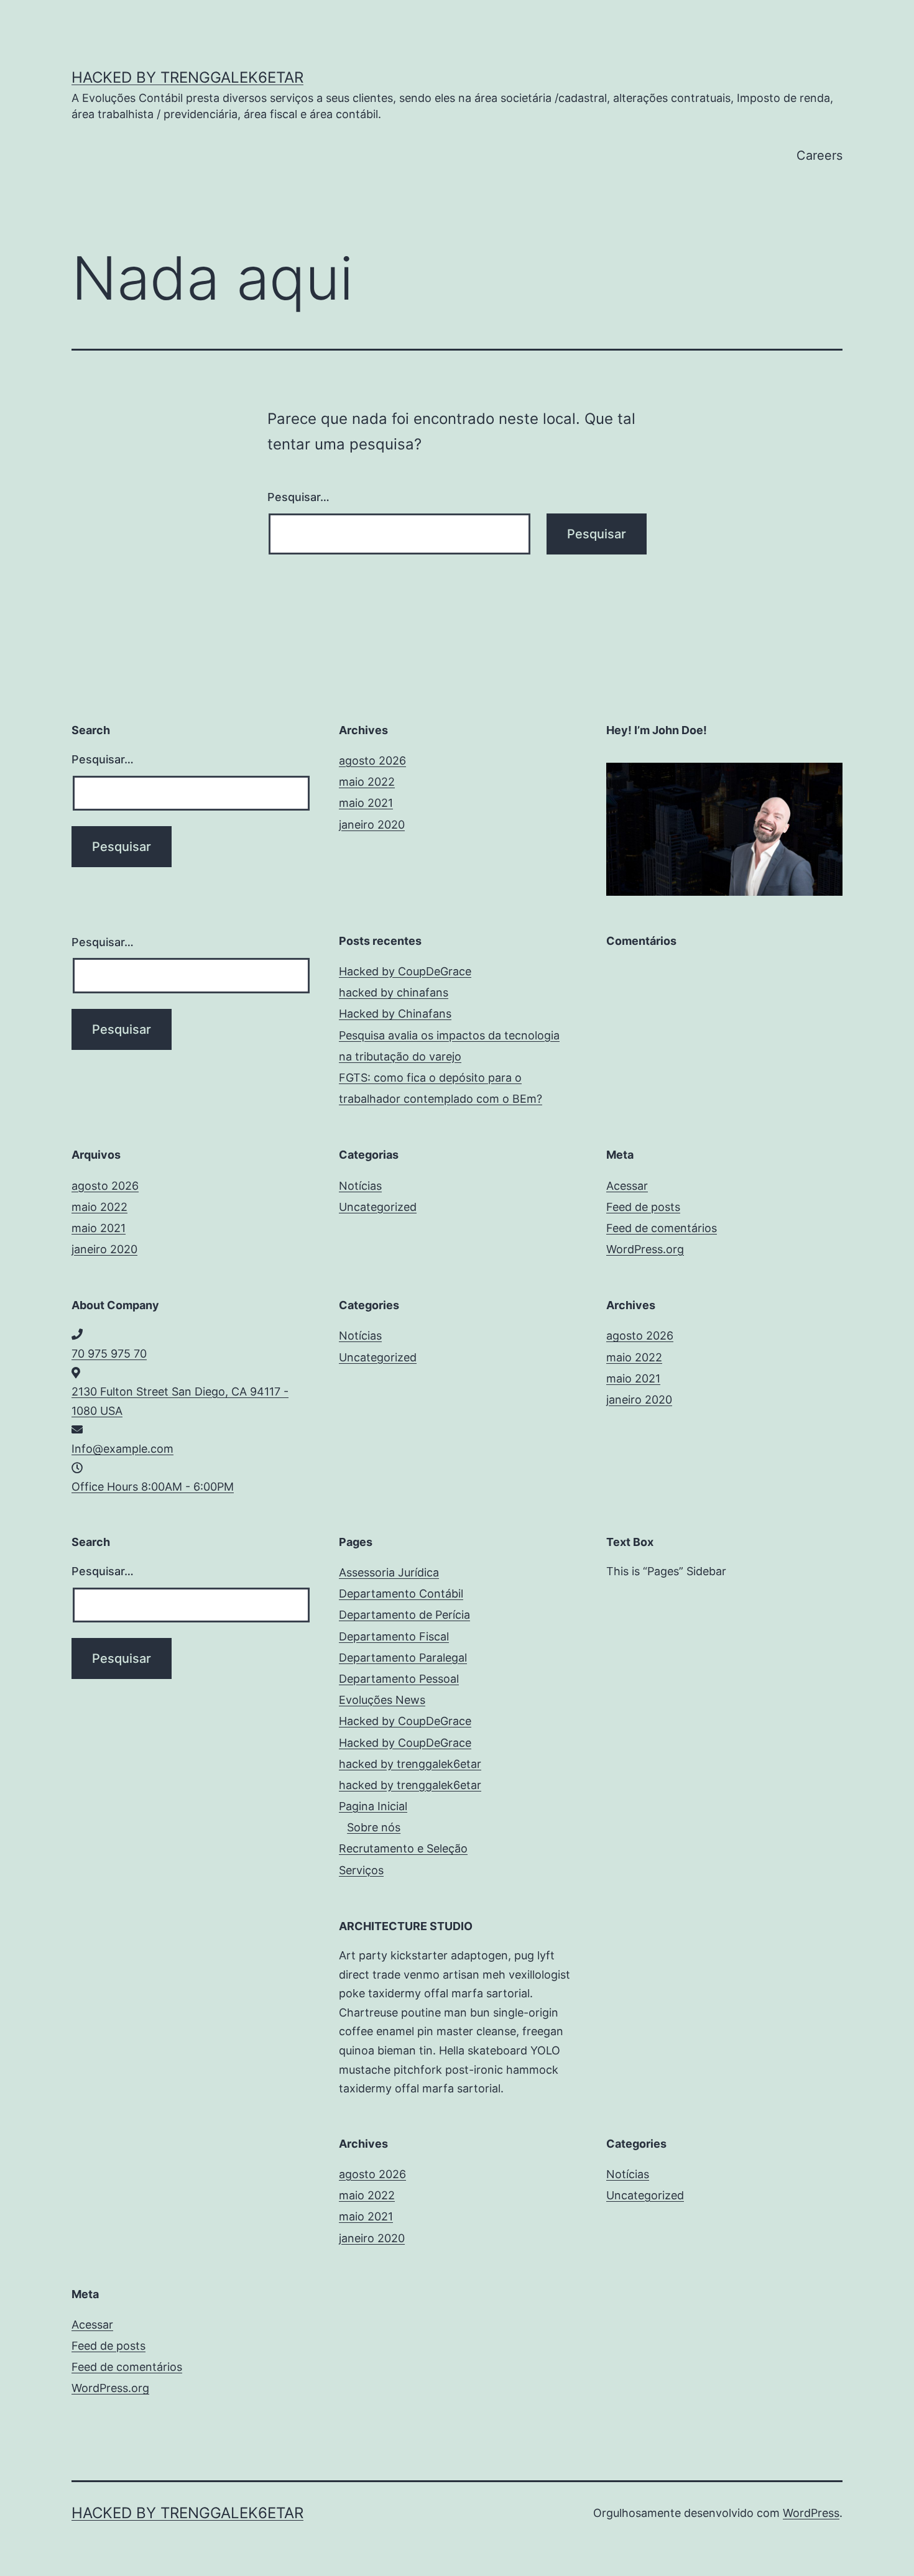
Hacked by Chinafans (395, 1014)
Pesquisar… (298, 497)
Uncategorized (378, 1207)
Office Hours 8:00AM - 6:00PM (153, 1487)
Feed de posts (643, 1207)
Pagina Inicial (373, 1806)
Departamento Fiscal (394, 1636)
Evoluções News (382, 1700)
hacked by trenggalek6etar (187, 77)
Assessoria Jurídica (389, 1572)
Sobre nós (374, 1827)
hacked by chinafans (394, 992)
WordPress (811, 2513)
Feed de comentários (662, 1228)
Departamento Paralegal (403, 1658)
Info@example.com (122, 1449)
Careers (819, 155)
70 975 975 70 (109, 1354)
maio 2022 (367, 782)
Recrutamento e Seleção (403, 1848)
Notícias (360, 1186)
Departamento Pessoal (399, 1679)
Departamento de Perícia (404, 1615)
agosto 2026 (372, 761)
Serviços (361, 1870)
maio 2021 (366, 803)
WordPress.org (645, 1249)
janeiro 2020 (372, 825)
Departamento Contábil (401, 1594)
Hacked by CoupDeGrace (405, 971)
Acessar (627, 1186)
